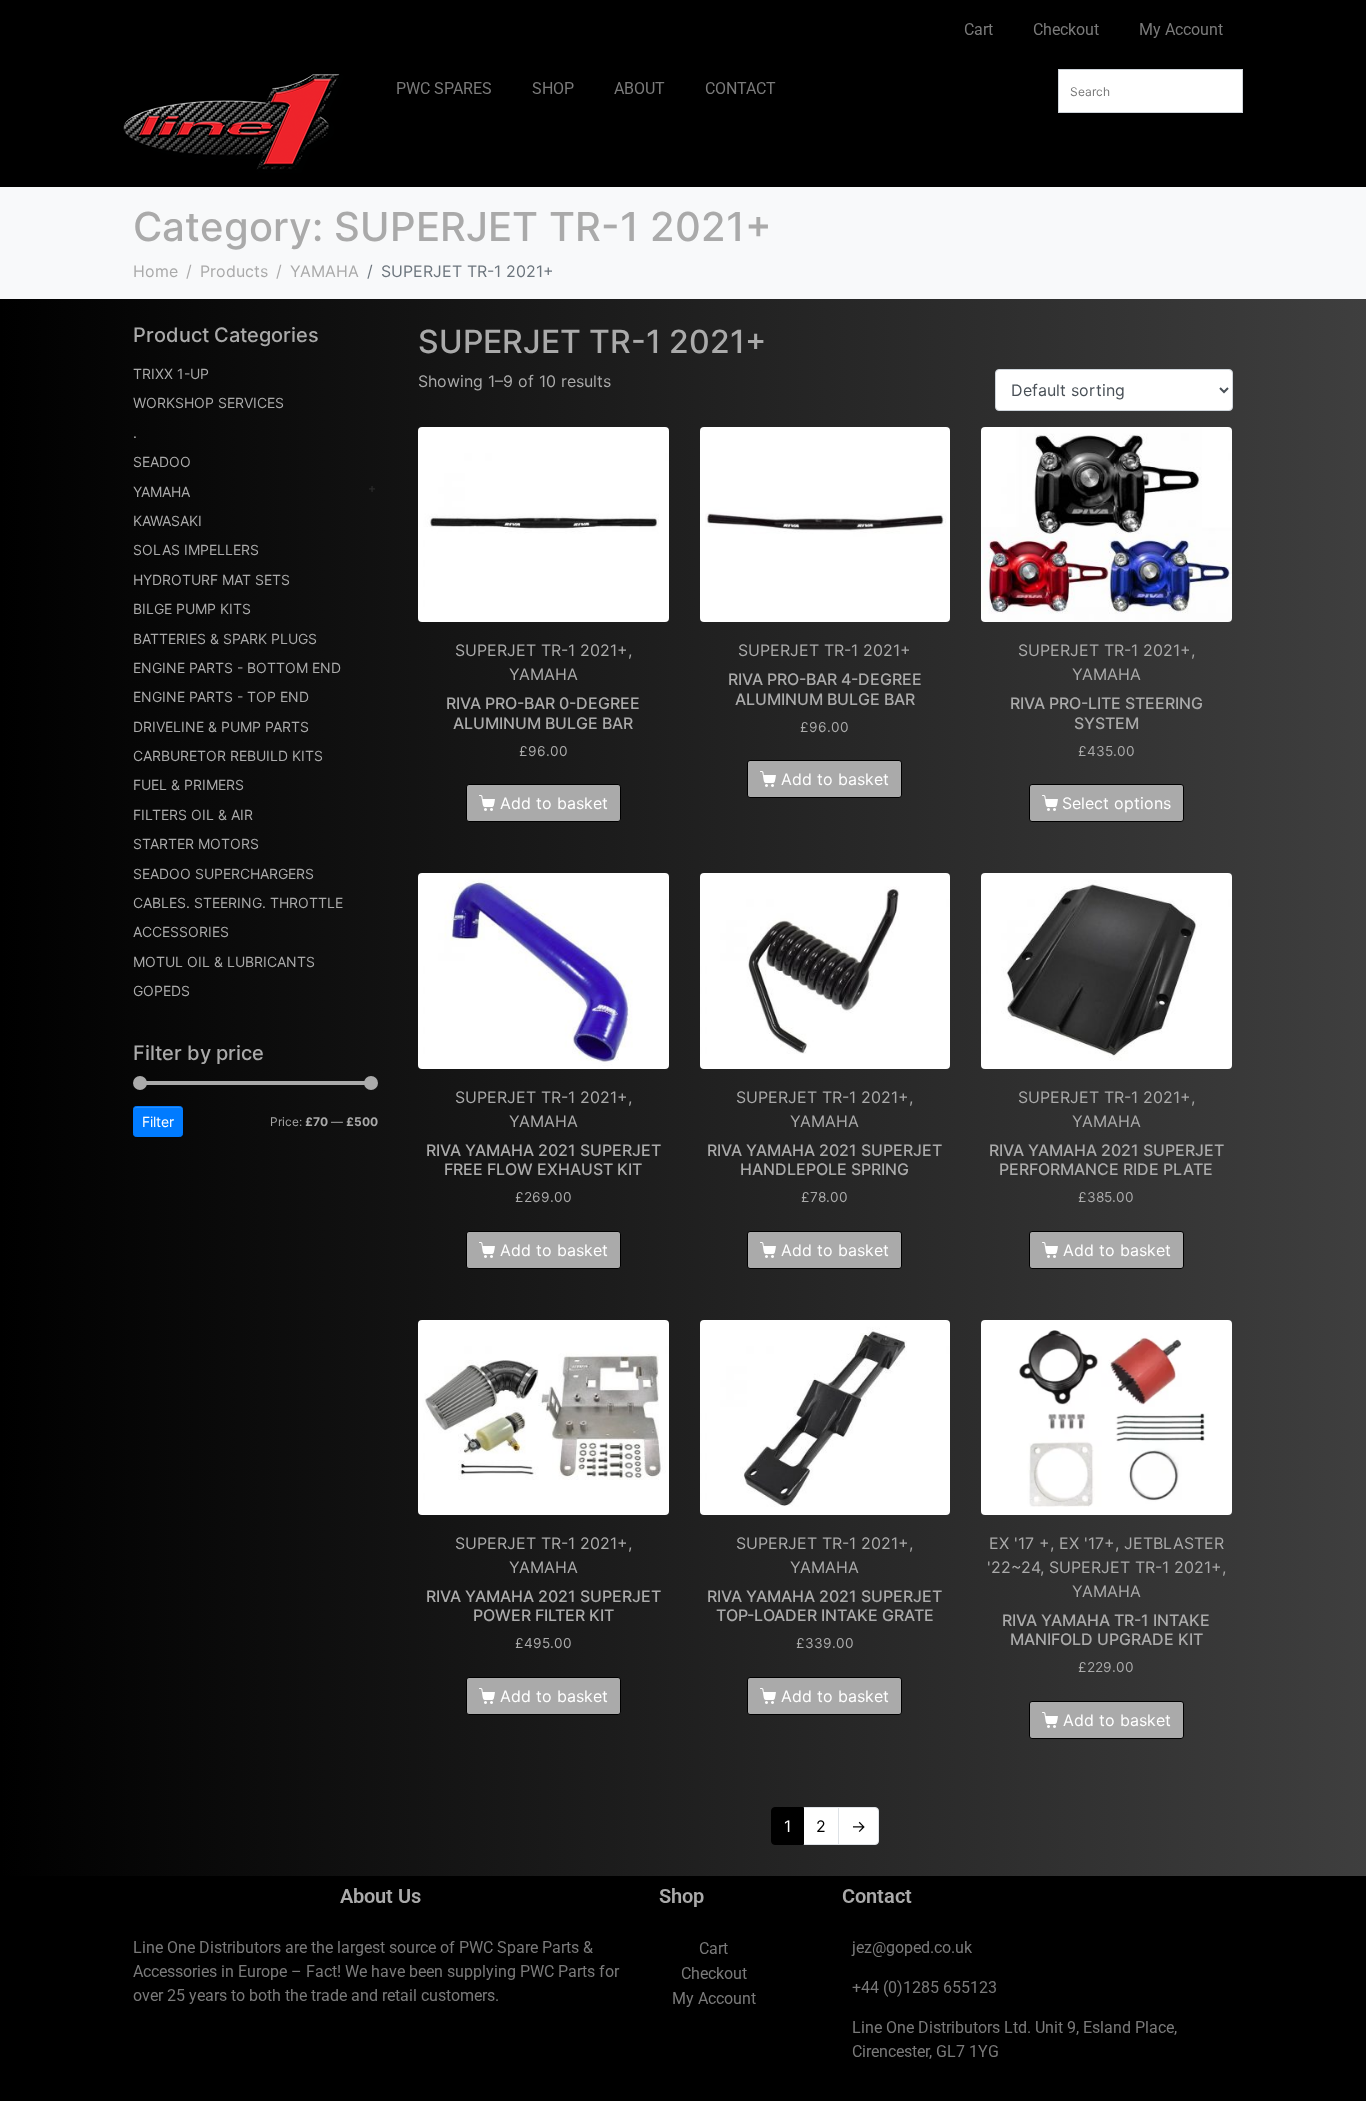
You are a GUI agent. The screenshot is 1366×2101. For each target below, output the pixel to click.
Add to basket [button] (554, 803)
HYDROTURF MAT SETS (211, 579)
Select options (1116, 803)
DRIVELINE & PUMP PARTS (221, 726)
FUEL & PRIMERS (188, 784)
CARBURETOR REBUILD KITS (228, 755)
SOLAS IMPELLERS (196, 549)
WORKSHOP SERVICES (208, 402)
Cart (978, 29)
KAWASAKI (167, 520)
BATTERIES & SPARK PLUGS (225, 638)
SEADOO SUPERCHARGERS (223, 873)
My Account (1181, 29)
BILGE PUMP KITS (192, 608)
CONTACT (740, 88)
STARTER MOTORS (196, 843)
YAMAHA (161, 491)
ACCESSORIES (181, 931)
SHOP (553, 88)
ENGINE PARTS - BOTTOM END (237, 667)
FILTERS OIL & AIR (193, 814)
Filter (158, 1121)
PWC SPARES (444, 88)
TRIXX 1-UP (171, 373)
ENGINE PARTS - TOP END (221, 696)
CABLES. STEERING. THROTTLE (238, 902)
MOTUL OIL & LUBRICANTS (224, 961)
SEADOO (162, 461)
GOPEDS (161, 990)
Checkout (1066, 29)
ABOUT (639, 88)
